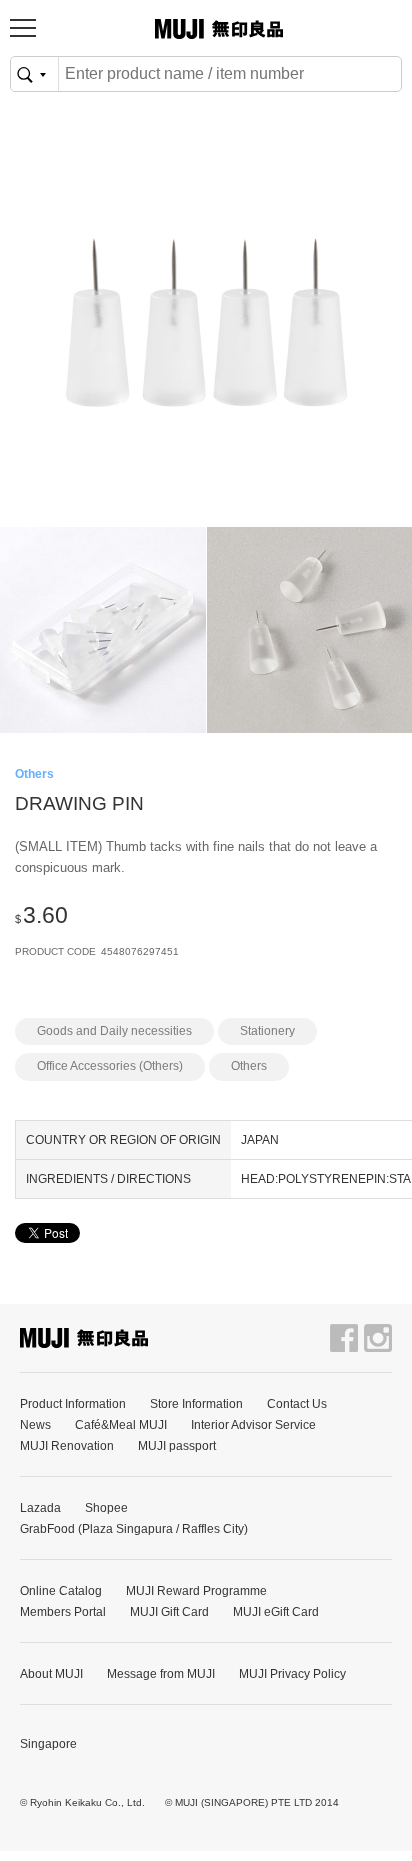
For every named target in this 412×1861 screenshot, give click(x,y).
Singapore (48, 1744)
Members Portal (63, 1612)
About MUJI (51, 1674)
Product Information (73, 1404)
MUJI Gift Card (169, 1612)
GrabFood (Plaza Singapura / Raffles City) (134, 1529)
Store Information (196, 1404)
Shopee (106, 1508)
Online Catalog (61, 1591)
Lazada (40, 1508)
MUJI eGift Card (276, 1612)
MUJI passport (177, 1446)
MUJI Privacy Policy (292, 1674)
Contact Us (297, 1404)
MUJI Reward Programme (196, 1591)
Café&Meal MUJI (121, 1425)
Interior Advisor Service (253, 1425)
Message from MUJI (161, 1674)
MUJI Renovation (67, 1446)
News (35, 1425)
